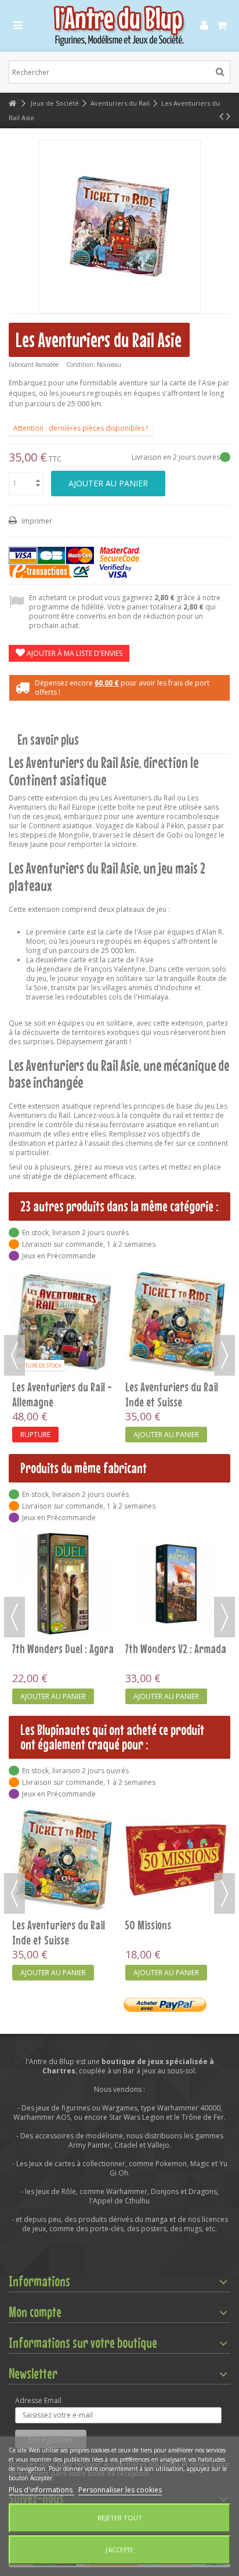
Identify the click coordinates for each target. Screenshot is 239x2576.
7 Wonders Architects (168, 1925)
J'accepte (119, 2550)
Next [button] (224, 1355)
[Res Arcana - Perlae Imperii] (63, 1860)
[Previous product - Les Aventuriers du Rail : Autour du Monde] (221, 116)
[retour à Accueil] (12, 104)
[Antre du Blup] (119, 26)
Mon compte (35, 2312)
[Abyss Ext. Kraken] (176, 1547)
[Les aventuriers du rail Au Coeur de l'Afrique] (63, 1285)
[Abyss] (63, 1547)
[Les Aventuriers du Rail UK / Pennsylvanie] (176, 1285)
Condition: (81, 365)
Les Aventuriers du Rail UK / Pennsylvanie (172, 1321)
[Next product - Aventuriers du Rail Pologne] (228, 116)
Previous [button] (15, 1355)
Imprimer (36, 521)
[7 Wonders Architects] (176, 1860)
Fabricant (21, 365)
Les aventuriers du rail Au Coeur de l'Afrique (59, 1321)
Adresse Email (38, 2401)
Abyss (23, 1575)
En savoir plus (48, 740)
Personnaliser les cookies (120, 2490)
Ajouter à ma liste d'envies (74, 653)
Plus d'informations (41, 2490)
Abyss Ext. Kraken (160, 1575)
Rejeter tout (120, 2518)
